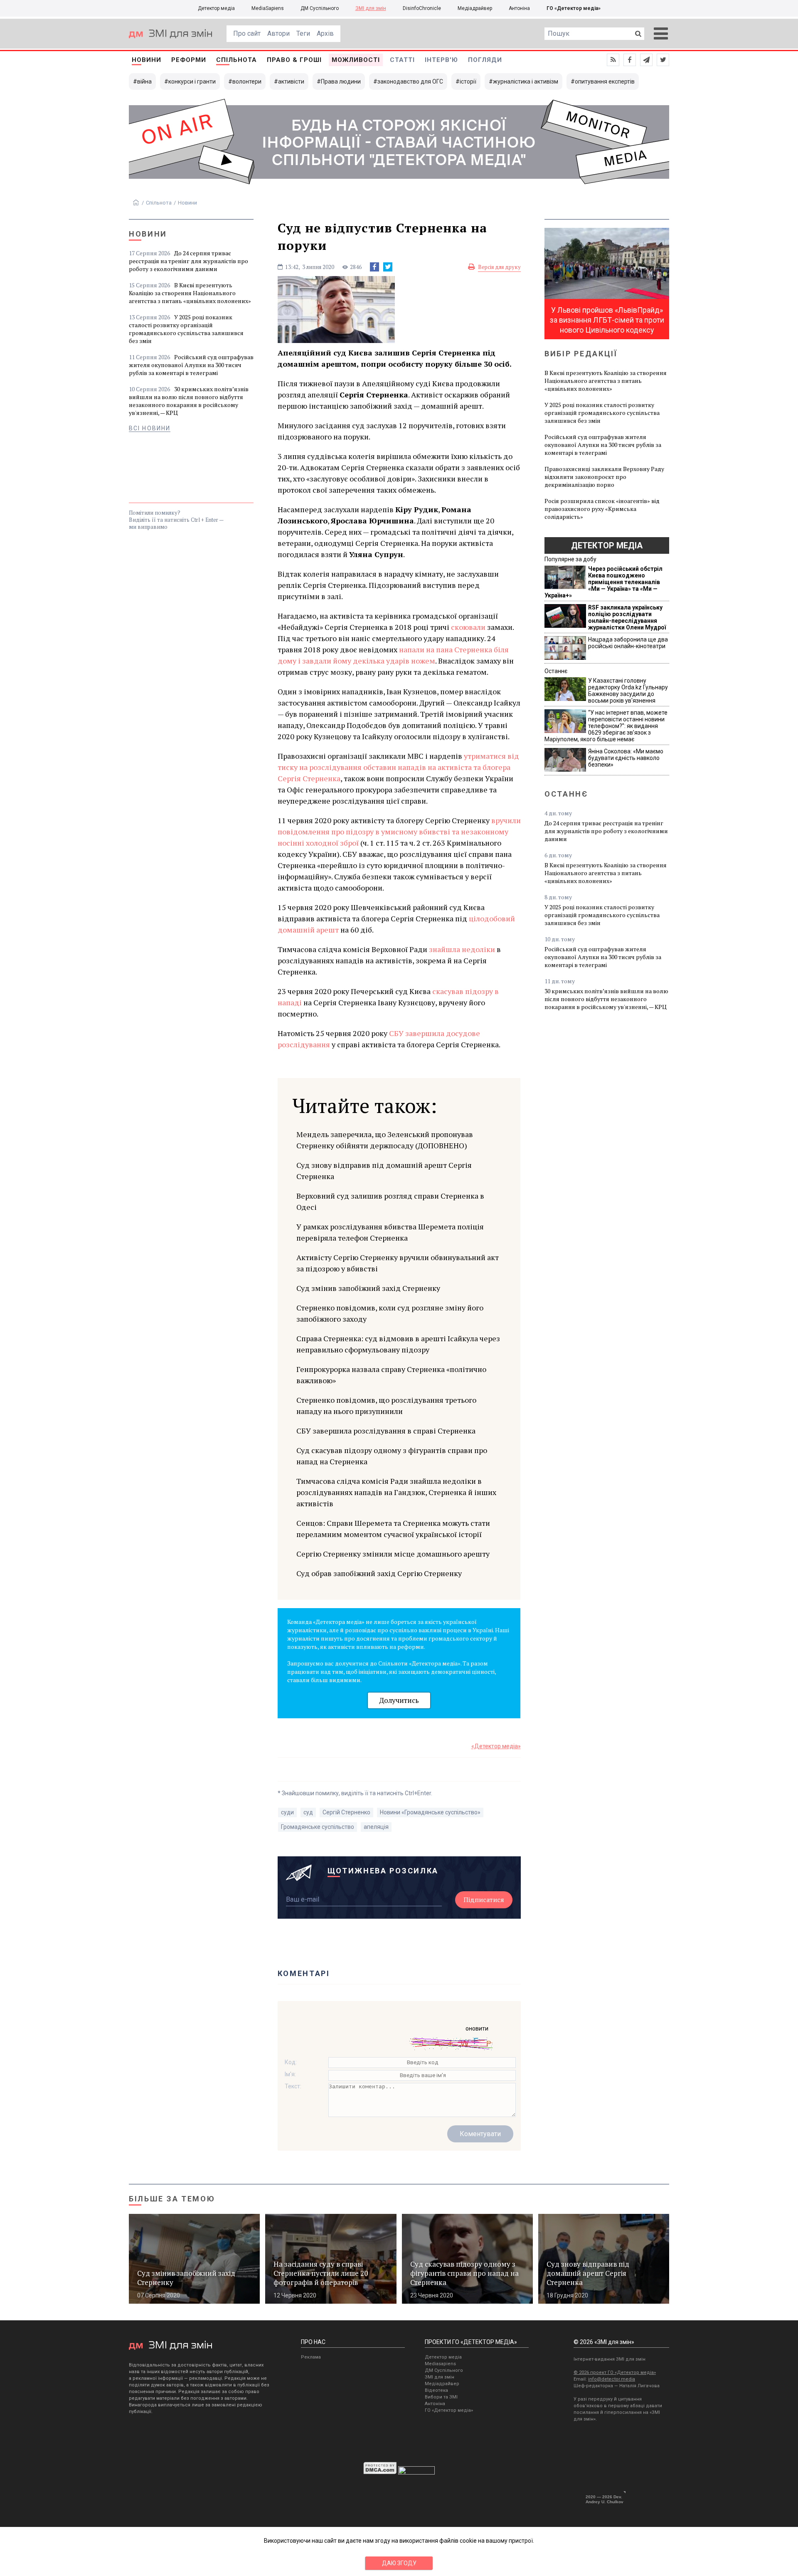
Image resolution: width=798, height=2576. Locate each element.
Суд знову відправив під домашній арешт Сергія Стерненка (384, 1171)
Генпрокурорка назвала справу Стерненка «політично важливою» (391, 1375)
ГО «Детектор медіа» (574, 8)
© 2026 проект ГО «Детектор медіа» (615, 2372)
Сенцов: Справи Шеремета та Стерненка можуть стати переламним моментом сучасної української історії (393, 1529)
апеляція (376, 1827)
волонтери (247, 81)
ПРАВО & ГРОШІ (294, 60)
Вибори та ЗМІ (441, 2397)
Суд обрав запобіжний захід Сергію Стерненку (379, 1573)
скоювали (468, 627)
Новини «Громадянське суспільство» (430, 1812)
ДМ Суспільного (320, 8)
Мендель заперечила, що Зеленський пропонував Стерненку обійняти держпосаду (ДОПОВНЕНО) (385, 1140)
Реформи (189, 60)
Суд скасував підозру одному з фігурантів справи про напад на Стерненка (392, 1456)
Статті (402, 60)
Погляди (485, 60)
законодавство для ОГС (410, 81)
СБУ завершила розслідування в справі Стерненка (386, 1431)
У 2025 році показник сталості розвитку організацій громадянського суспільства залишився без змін (186, 329)
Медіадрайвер (475, 8)
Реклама (311, 2357)
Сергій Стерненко (346, 1812)
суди (287, 1812)
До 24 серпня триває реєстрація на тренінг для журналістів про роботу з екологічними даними (188, 261)
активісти (291, 81)
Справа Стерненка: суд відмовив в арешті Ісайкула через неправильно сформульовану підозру (398, 1344)
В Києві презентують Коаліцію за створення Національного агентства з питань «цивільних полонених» (190, 293)
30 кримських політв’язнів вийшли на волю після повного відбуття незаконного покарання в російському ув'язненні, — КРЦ (189, 401)
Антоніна (519, 8)
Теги (303, 33)
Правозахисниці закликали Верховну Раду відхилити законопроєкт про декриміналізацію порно (604, 477)
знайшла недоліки (462, 949)
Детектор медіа (216, 8)
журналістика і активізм (526, 81)
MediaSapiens (268, 8)
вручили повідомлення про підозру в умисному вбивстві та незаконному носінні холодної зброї (399, 832)
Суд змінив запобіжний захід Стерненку (368, 1288)
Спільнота (236, 60)
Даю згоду (399, 2563)
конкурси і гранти (192, 81)
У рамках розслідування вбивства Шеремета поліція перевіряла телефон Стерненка (390, 1232)
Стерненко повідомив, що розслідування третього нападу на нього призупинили (386, 1405)
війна (144, 81)
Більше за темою (172, 2199)
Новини (147, 60)
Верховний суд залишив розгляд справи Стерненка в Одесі (390, 1201)
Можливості (356, 60)
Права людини (341, 81)
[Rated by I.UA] (416, 2472)
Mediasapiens (440, 2364)
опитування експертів (605, 81)
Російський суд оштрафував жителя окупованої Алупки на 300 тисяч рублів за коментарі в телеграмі (191, 365)
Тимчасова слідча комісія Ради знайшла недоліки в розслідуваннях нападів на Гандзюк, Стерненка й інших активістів (396, 1492)
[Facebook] (374, 267)
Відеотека (436, 2390)
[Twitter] (388, 267)
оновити (477, 2028)
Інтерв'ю (441, 60)
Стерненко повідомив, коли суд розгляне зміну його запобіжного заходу (390, 1313)
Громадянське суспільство (318, 1827)
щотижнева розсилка (383, 1871)
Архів (325, 33)
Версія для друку (499, 267)
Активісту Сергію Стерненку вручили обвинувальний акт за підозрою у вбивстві (398, 1263)
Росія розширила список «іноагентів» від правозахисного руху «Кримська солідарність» (602, 509)
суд (308, 1812)
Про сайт (247, 33)
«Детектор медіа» (496, 1746)
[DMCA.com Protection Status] (380, 2472)
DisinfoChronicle (422, 8)
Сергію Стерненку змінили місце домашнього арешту (393, 1554)
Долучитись (399, 1700)
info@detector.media (612, 2379)
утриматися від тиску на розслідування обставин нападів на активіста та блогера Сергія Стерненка (398, 767)
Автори (278, 33)
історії (468, 81)
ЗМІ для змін (371, 8)
